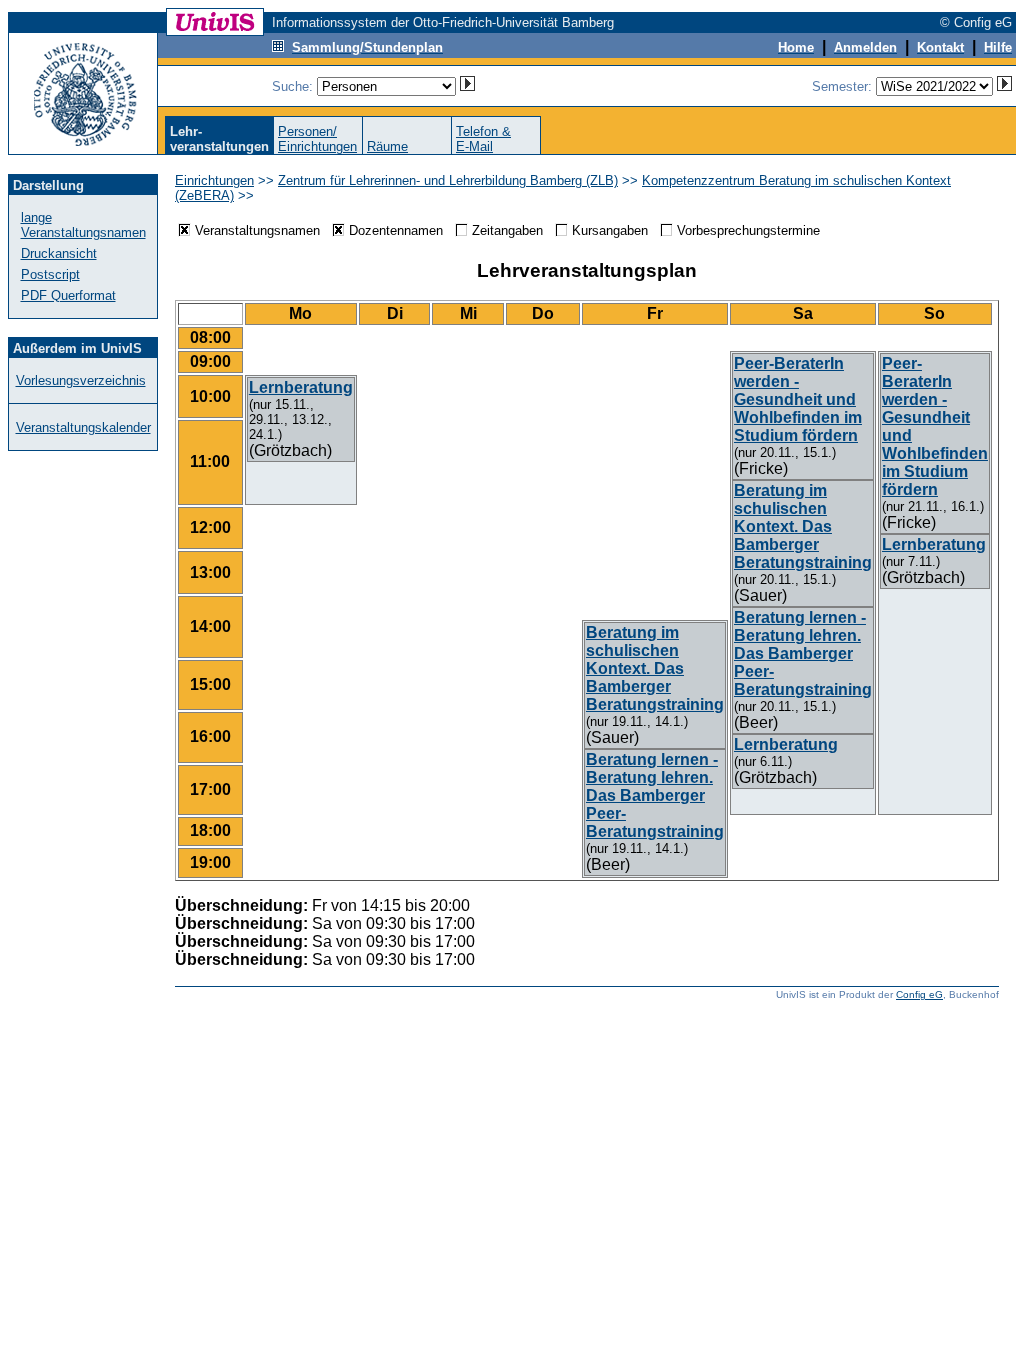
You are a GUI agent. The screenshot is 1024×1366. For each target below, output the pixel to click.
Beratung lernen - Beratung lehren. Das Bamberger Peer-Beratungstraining (803, 653)
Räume (387, 146)
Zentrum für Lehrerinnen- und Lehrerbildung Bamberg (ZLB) (448, 180)
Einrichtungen (214, 180)
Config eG (919, 994)
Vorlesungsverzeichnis (81, 380)
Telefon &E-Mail (483, 139)
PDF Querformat (68, 295)
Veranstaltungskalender (83, 427)
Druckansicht (59, 253)
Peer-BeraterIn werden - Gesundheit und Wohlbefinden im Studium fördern (798, 399)
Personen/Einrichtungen (317, 139)
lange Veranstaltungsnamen (83, 225)
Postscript (50, 274)
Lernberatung (786, 744)
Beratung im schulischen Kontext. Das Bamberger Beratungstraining (803, 526)
